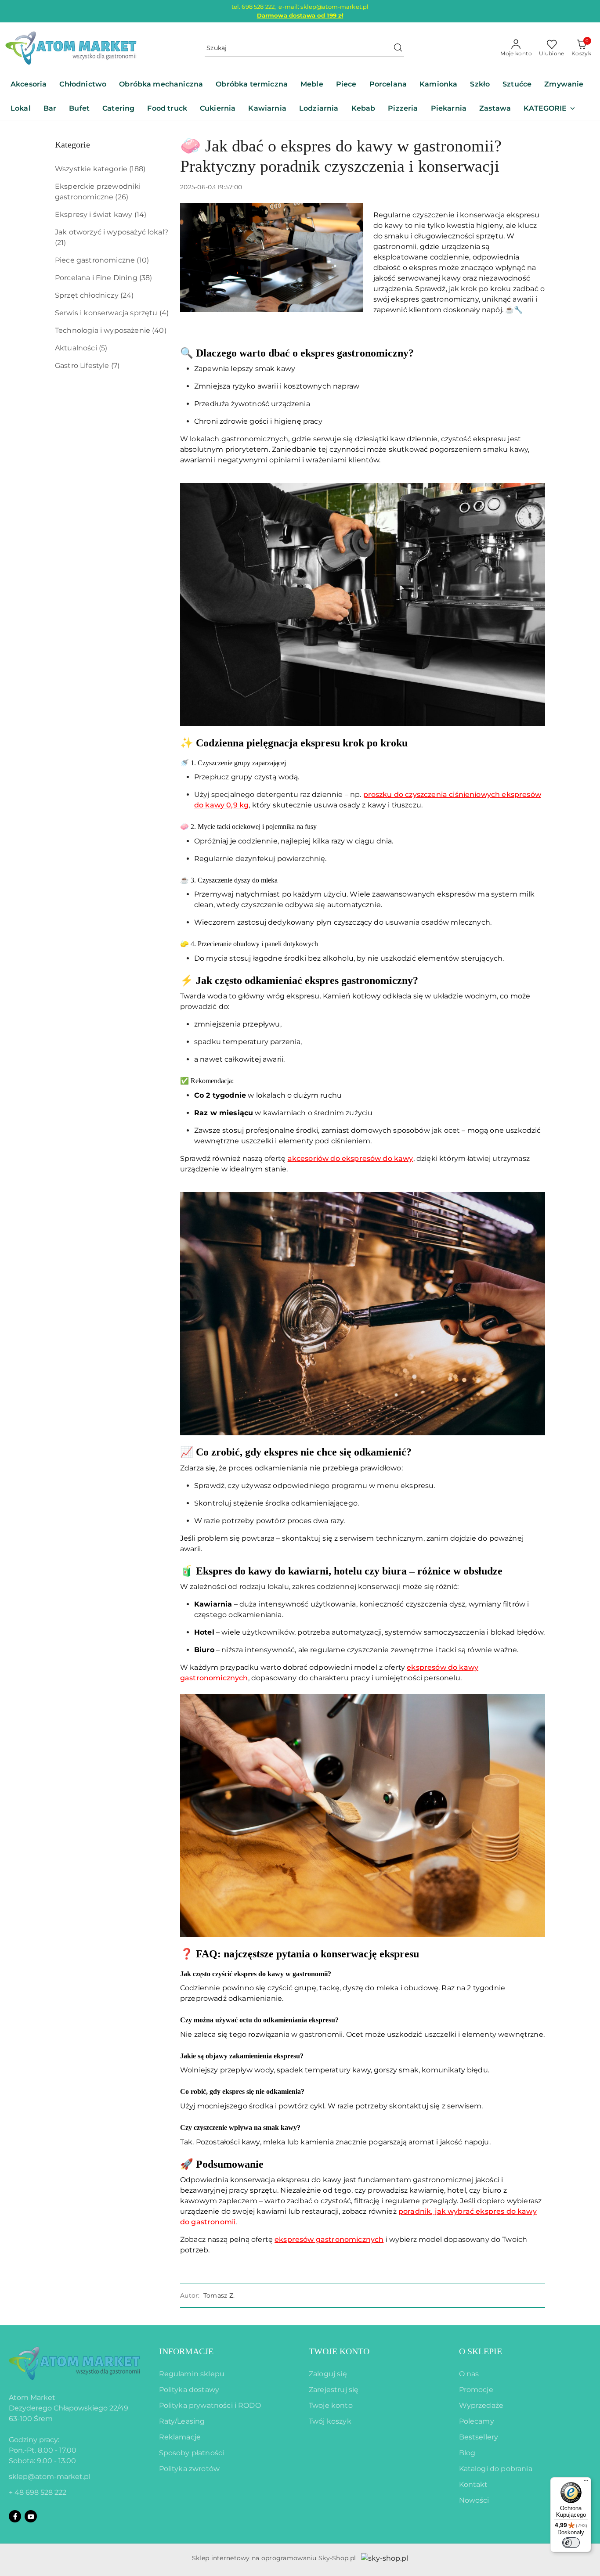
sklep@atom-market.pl (50, 2477)
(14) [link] (141, 214)
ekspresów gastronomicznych (329, 2239)
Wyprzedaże (481, 2405)
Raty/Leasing (182, 2421)
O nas (469, 2374)
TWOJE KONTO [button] (339, 2351)
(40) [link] (159, 330)
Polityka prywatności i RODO (210, 2405)
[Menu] (586, 2482)
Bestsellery (479, 2437)
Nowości (474, 2500)
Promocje (476, 2390)
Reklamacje (180, 2437)
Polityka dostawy (189, 2390)
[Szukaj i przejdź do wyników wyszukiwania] (398, 48)
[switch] (571, 2543)
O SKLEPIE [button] (481, 2351)
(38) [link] (146, 278)
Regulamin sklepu (192, 2374)
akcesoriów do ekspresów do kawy (351, 1158)
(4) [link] (164, 313)
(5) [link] (103, 348)
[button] (549, 109)
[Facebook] (15, 2516)
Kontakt (473, 2484)
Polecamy (477, 2421)
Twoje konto (331, 2405)
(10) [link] (143, 260)
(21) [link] (61, 243)
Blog (467, 2453)
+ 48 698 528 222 (38, 2492)
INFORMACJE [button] (186, 2351)
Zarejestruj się (334, 2390)
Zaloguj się (328, 2374)
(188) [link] (137, 169)
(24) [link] (127, 295)
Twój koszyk (330, 2421)
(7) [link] (115, 366)
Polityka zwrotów (190, 2469)
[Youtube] (31, 2516)
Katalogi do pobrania (496, 2469)
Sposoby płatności (192, 2453)
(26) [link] (122, 197)
